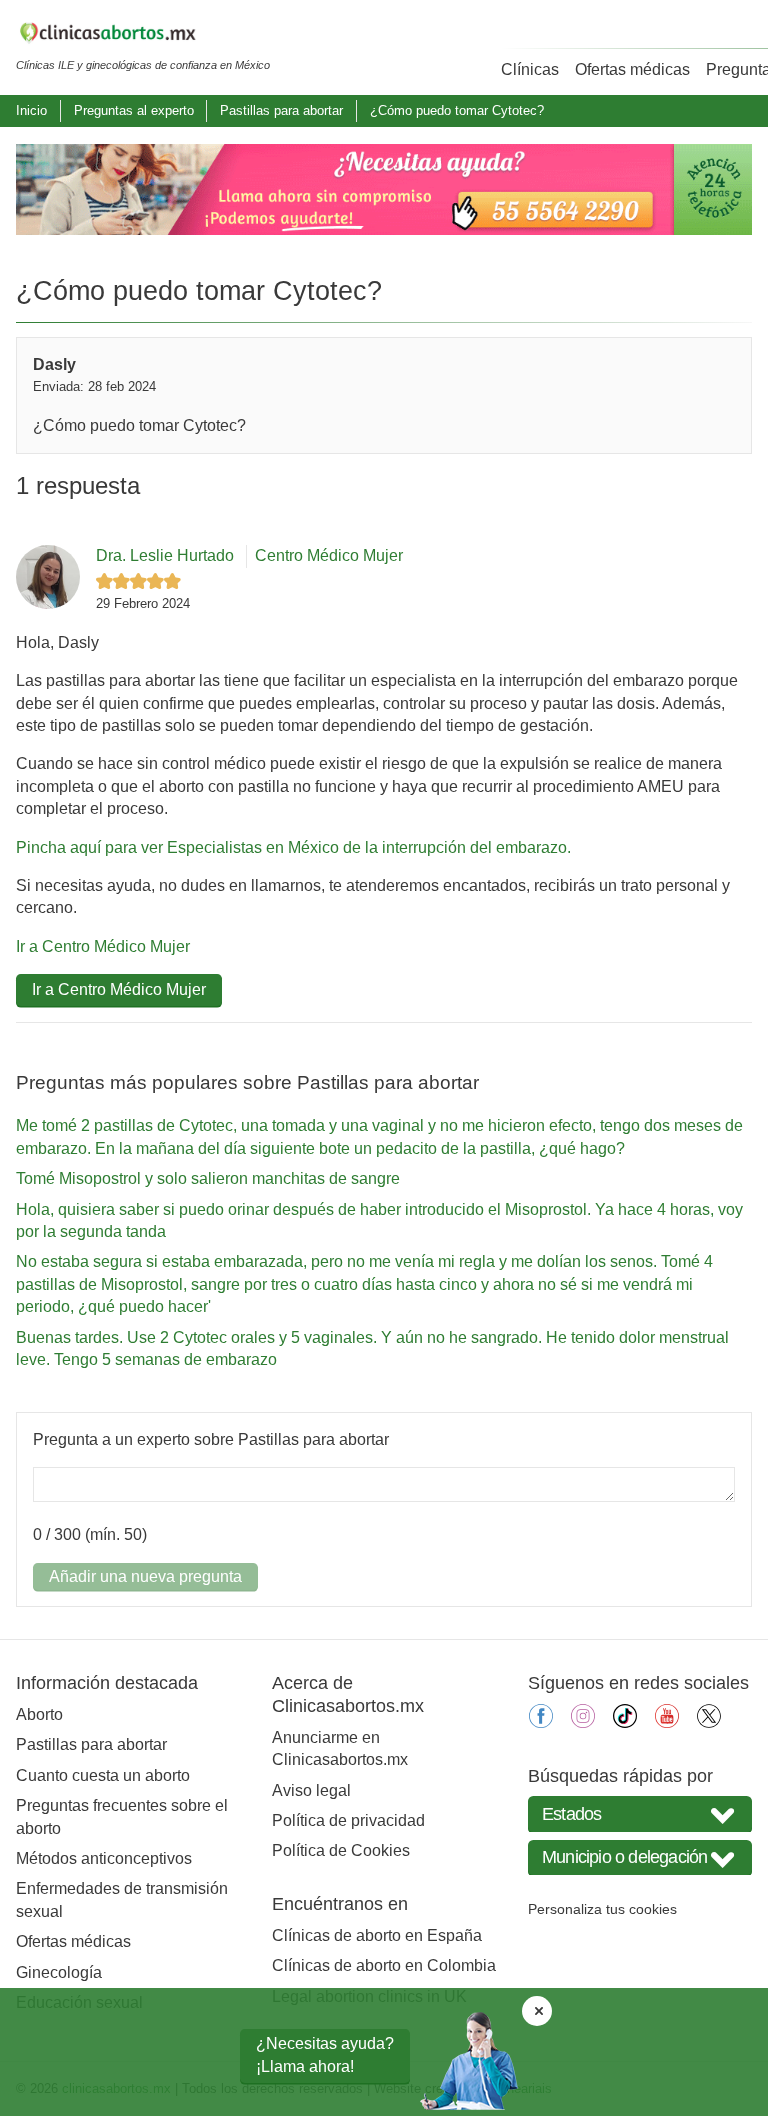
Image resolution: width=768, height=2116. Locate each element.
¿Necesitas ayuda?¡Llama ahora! (325, 2054)
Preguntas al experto (134, 110)
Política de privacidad (348, 1820)
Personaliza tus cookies (602, 1909)
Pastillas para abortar (281, 110)
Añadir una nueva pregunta (145, 1576)
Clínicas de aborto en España (377, 1935)
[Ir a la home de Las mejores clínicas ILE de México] (143, 36)
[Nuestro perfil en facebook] (541, 1722)
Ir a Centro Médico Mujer (103, 946)
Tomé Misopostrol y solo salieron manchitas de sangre (208, 1178)
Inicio (31, 110)
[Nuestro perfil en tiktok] (625, 1722)
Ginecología (59, 1972)
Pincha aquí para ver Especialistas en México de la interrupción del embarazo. (293, 847)
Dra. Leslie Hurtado (165, 555)
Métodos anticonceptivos (104, 1858)
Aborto (39, 1714)
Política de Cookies (341, 1850)
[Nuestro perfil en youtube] (667, 1722)
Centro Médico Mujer (329, 555)
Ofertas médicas (632, 69)
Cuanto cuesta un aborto (103, 1775)
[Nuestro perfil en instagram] (583, 1722)
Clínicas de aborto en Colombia (384, 1965)
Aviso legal (311, 1790)
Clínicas (530, 69)
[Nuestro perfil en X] (709, 1722)
